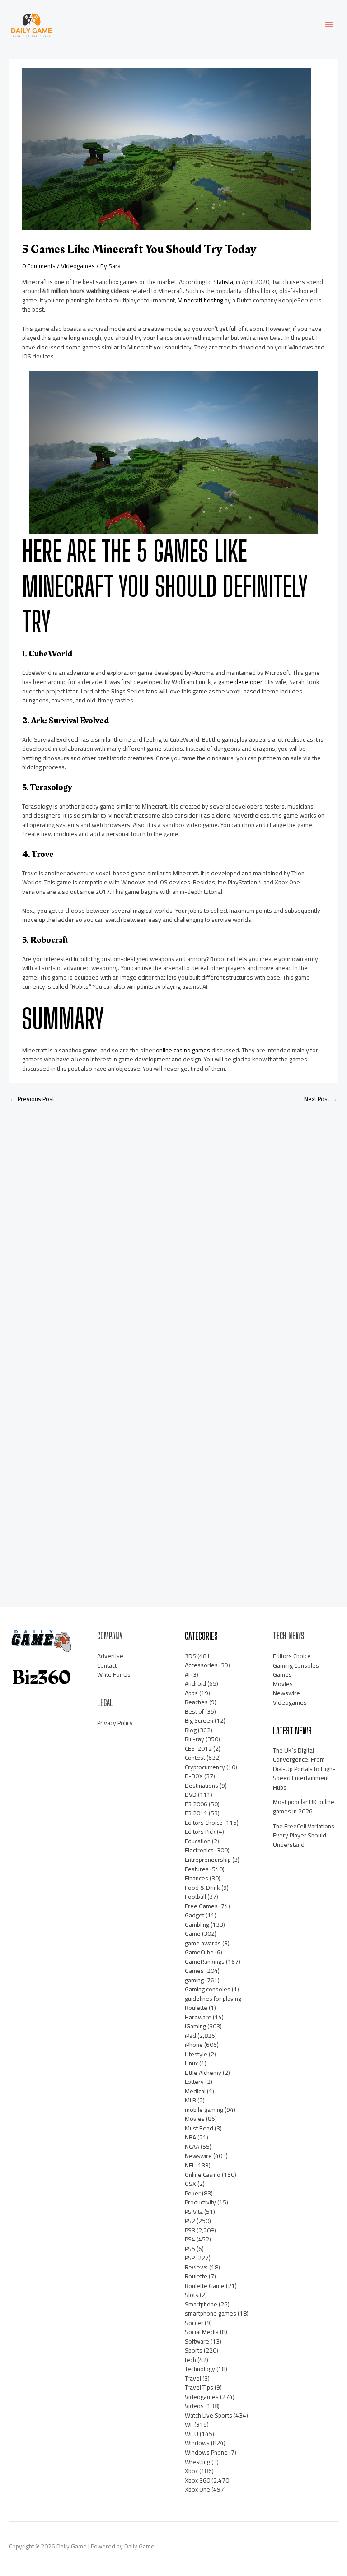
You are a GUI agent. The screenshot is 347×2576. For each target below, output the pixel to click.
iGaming (195, 2026)
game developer (240, 682)
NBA (190, 2137)
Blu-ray (195, 1739)
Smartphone (201, 2304)
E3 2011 (196, 1813)
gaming (194, 1980)
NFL (190, 2165)
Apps (191, 1693)
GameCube (199, 1952)
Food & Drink (202, 1888)
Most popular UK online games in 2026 (304, 1806)
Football (195, 1897)
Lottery (194, 2082)
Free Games (201, 1906)
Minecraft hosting (200, 300)
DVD (191, 1795)
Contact (107, 1665)
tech (190, 2360)
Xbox (191, 2471)
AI (187, 1674)
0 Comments (39, 266)
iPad (190, 2036)
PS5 (190, 2249)
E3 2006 (196, 1804)
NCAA (192, 2147)
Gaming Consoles (296, 1665)
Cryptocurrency (205, 1767)
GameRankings (205, 1962)
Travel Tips (199, 2387)
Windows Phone (206, 2452)
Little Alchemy (203, 2073)
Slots (192, 2295)
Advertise (110, 1656)
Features (197, 1869)
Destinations (202, 1786)
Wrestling (197, 2462)
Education (198, 1841)
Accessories (201, 1665)
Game (193, 1934)
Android (195, 1683)
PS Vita (194, 2212)
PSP (190, 2258)
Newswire (198, 2156)
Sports (194, 2350)
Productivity (200, 2202)
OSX (190, 2184)
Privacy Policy (115, 1723)
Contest (195, 1758)
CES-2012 (198, 1748)
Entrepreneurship (208, 1860)
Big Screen (199, 1720)
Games (194, 1971)
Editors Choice (204, 1823)
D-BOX (194, 1776)
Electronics (199, 1850)
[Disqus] (173, 1230)
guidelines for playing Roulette (213, 2003)
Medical (195, 2091)
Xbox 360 (197, 2480)
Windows (197, 2443)
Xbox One (197, 2489)
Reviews (196, 2267)
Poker (193, 2193)
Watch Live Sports (209, 2415)
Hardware (198, 2017)
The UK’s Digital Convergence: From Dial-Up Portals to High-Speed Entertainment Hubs (304, 1769)
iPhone (194, 2045)
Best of (194, 1711)
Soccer (194, 2323)
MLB (190, 2100)
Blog (191, 1730)
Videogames (78, 266)
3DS (190, 1656)
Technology (200, 2369)
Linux (191, 2063)
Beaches (196, 1702)
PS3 (190, 2230)
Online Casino (203, 2175)
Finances (197, 1878)
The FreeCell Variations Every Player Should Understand (304, 1835)
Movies (195, 2119)
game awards (203, 1943)
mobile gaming (204, 2110)
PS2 (190, 2221)
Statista (223, 282)
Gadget (195, 1915)
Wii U (192, 2434)
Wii (189, 2424)
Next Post (321, 1099)
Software (197, 2341)
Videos (194, 2406)
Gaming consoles (208, 1989)
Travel (193, 2378)
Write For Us (114, 1674)
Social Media (202, 2332)
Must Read (199, 2128)
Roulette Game (205, 2286)
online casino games (183, 1050)
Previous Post (32, 1099)
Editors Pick (200, 1832)
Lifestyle (196, 2054)
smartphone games (211, 2313)
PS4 (190, 2239)
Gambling (197, 1925)
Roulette (196, 2276)
